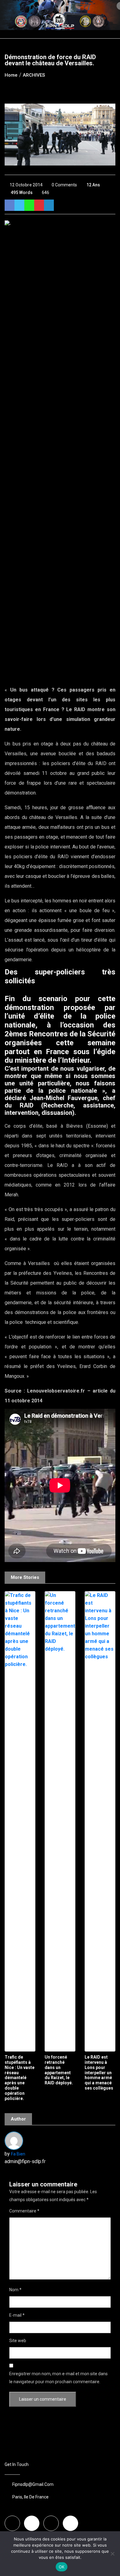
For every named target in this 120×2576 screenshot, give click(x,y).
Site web (18, 2341)
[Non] (112, 2554)
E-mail (17, 2315)
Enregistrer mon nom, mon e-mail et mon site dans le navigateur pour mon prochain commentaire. (58, 2378)
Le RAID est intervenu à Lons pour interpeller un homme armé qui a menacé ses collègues (99, 2073)
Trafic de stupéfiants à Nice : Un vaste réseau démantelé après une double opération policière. (20, 2078)
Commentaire (24, 2211)
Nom (15, 2290)
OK (62, 2567)
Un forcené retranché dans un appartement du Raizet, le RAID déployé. (59, 2070)
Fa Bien (18, 2154)
